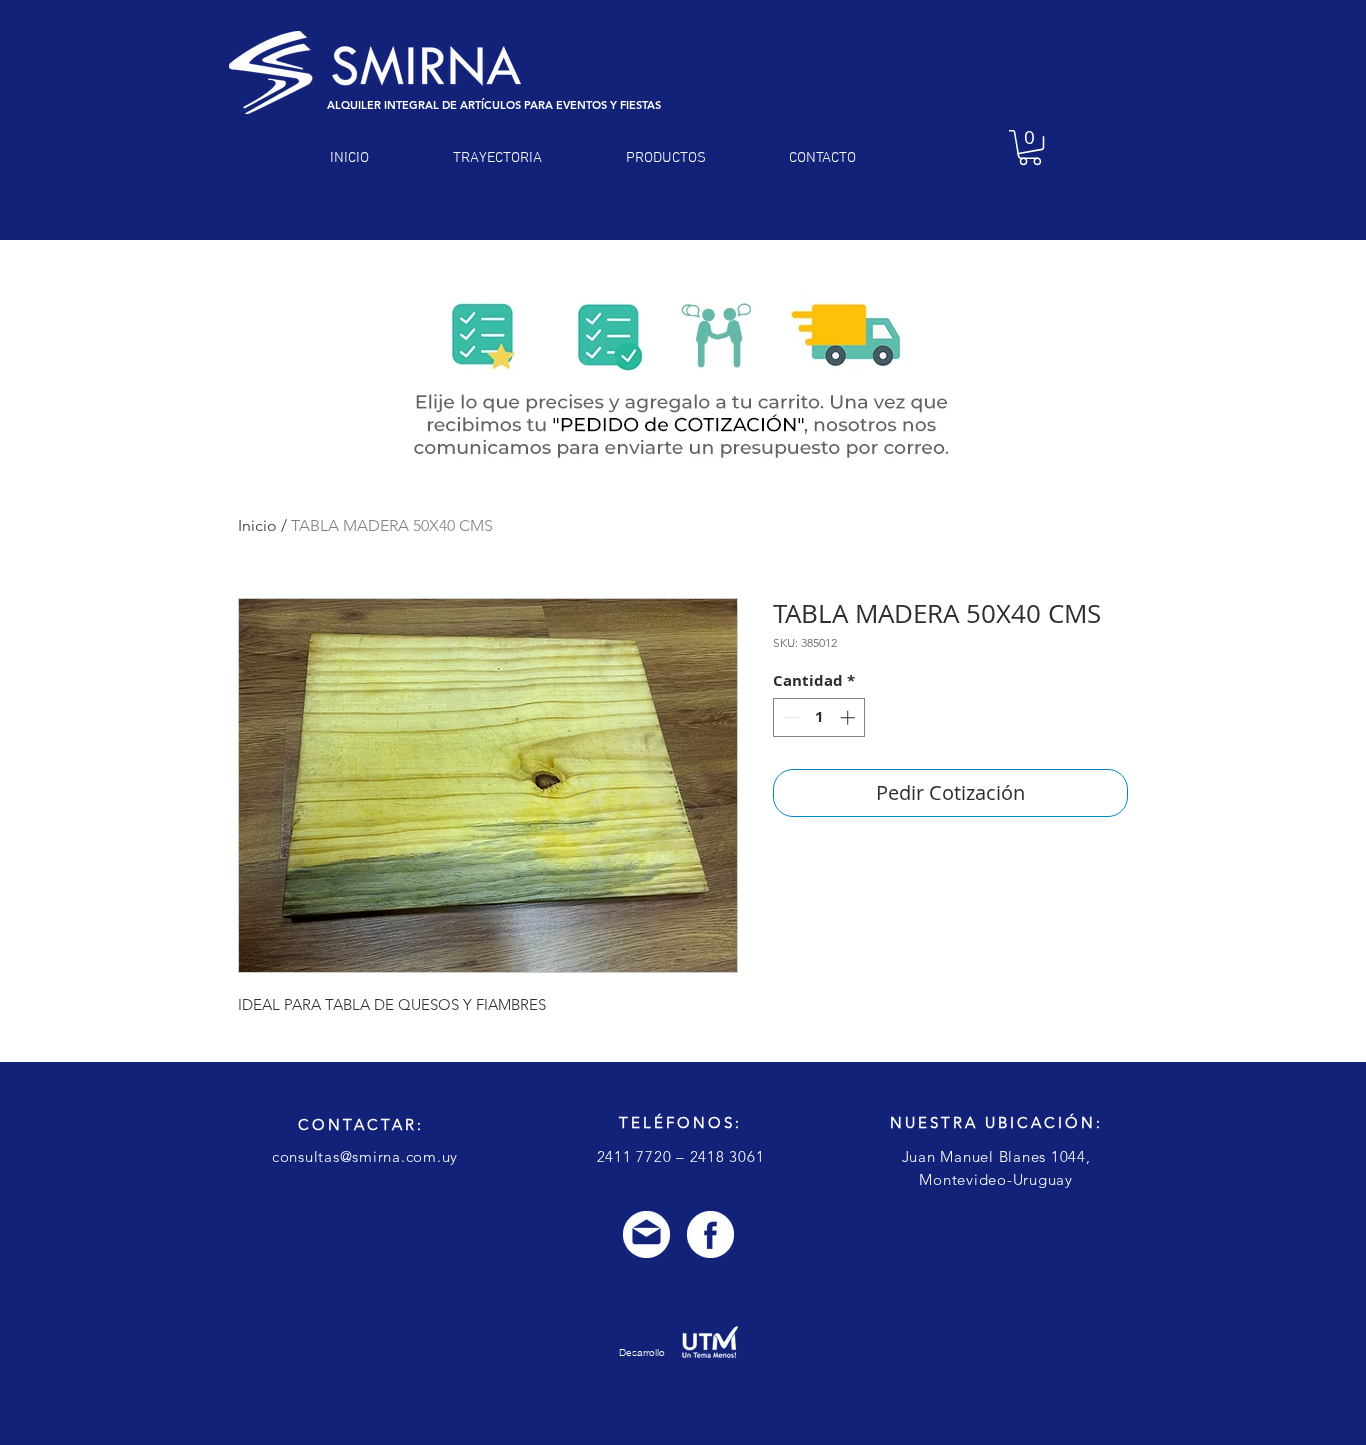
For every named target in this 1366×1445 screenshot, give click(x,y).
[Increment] (849, 717)
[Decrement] (789, 717)
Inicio (257, 525)
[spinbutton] (819, 717)
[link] (1030, 147)
